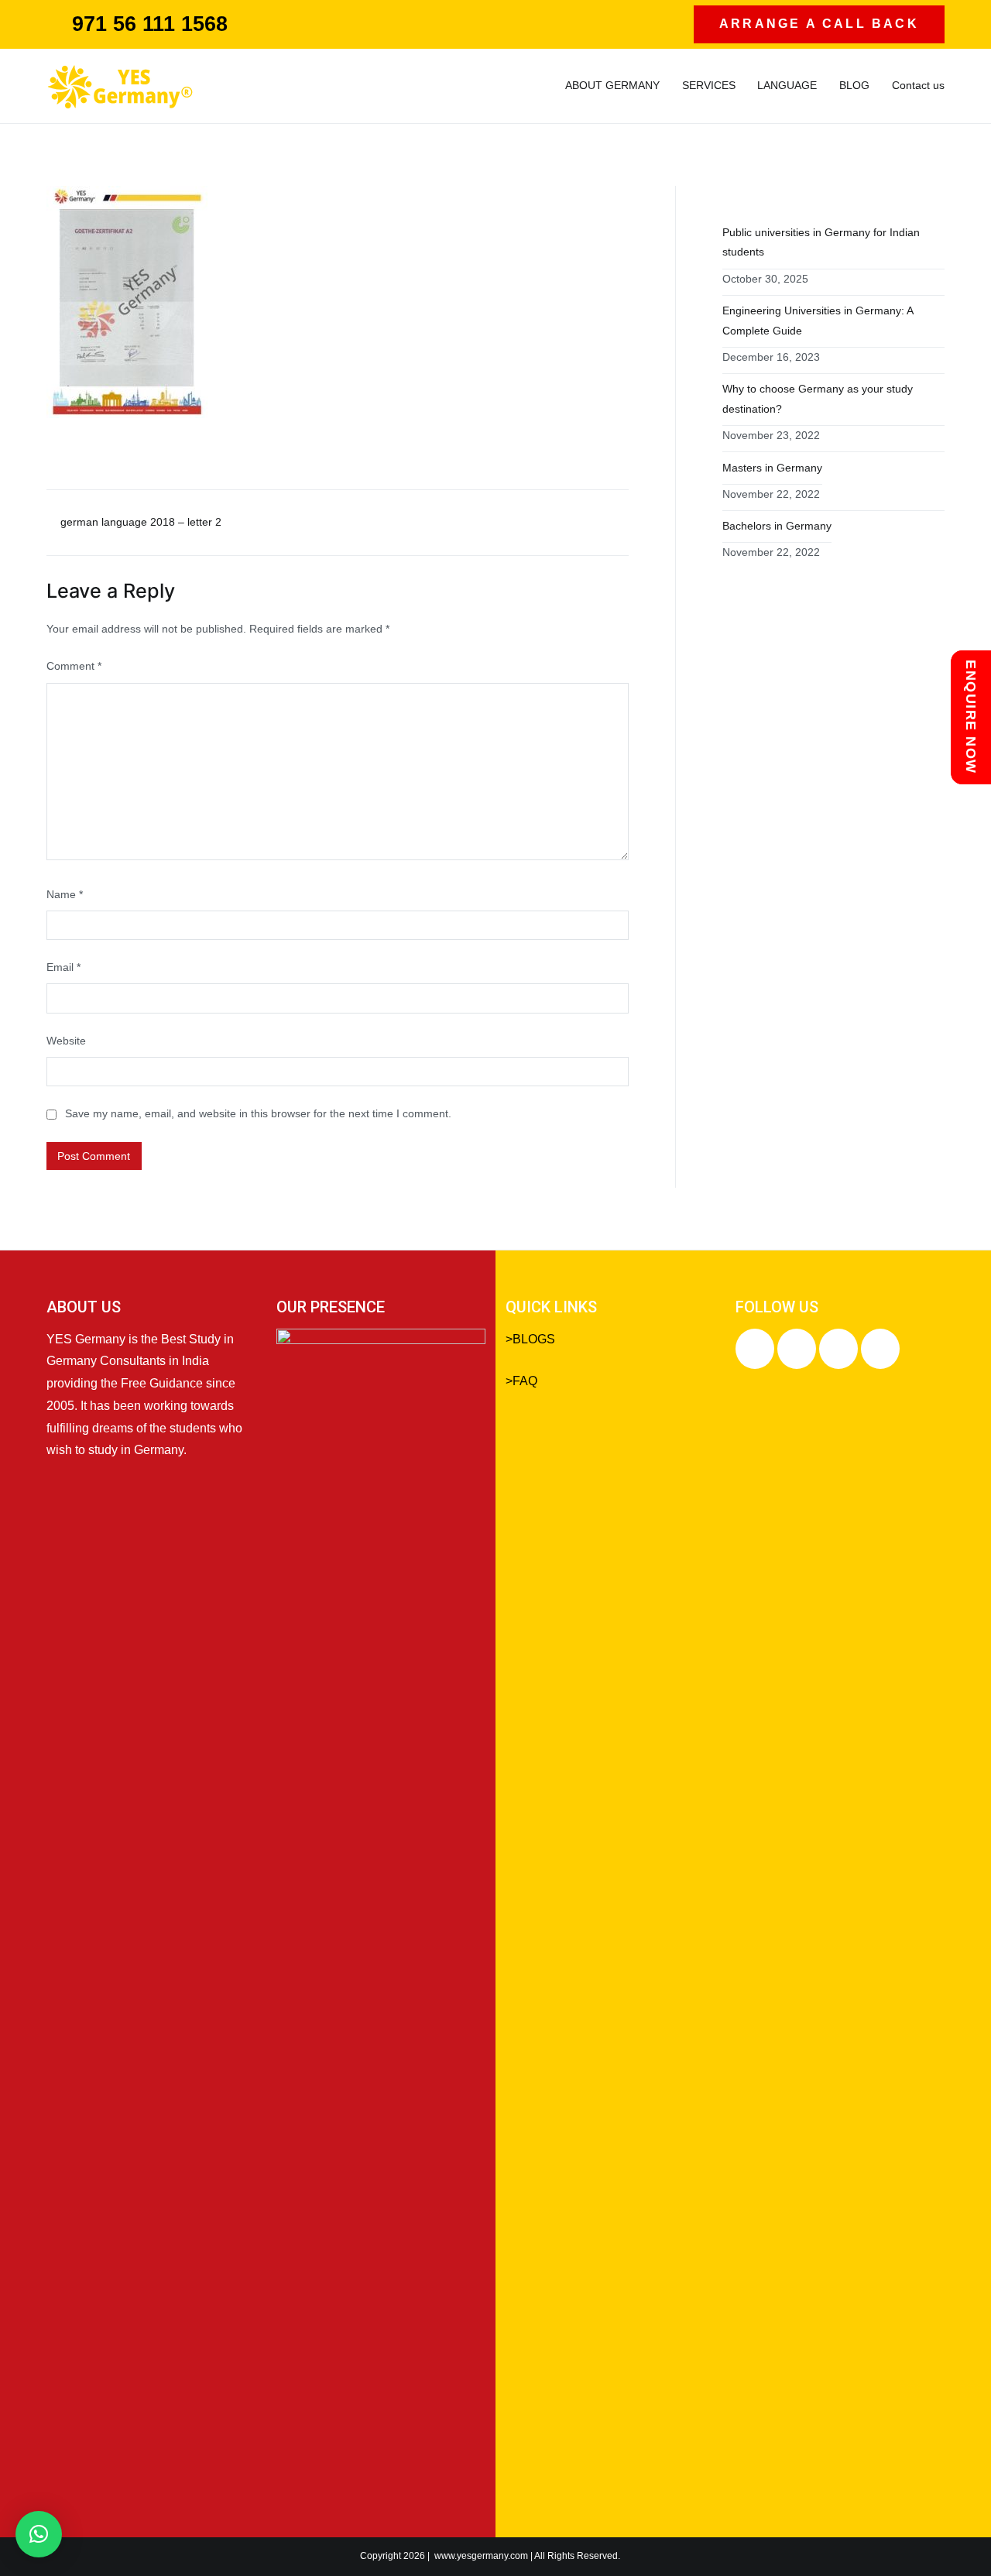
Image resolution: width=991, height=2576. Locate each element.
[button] (39, 2534)
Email (63, 967)
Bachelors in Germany (777, 526)
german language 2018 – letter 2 (141, 522)
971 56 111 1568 (150, 24)
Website (66, 1041)
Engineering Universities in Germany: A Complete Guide (818, 321)
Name (65, 894)
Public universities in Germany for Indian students (821, 242)
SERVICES (709, 85)
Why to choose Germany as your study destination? (818, 399)
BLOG (854, 85)
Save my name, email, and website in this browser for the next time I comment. (258, 1113)
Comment (74, 666)
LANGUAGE (787, 85)
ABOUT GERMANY (612, 85)
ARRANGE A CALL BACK (819, 24)
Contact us (918, 85)
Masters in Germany (772, 468)
